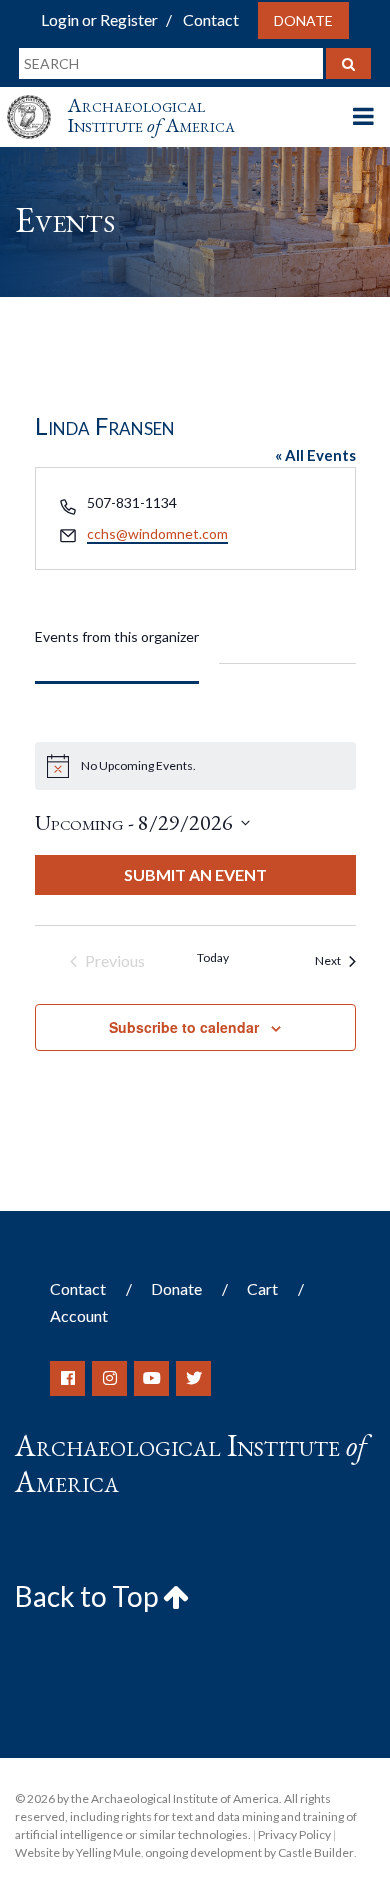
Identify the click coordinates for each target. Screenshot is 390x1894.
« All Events (315, 455)
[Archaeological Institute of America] (37, 98)
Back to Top (89, 1596)
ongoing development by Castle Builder (249, 1852)
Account (79, 1315)
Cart (262, 1288)
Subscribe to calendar (184, 1027)
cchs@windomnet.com (157, 533)
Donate (303, 20)
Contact (211, 19)
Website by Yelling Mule (78, 1852)
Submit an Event (195, 874)
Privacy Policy (294, 1834)
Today (213, 957)
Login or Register (99, 19)
